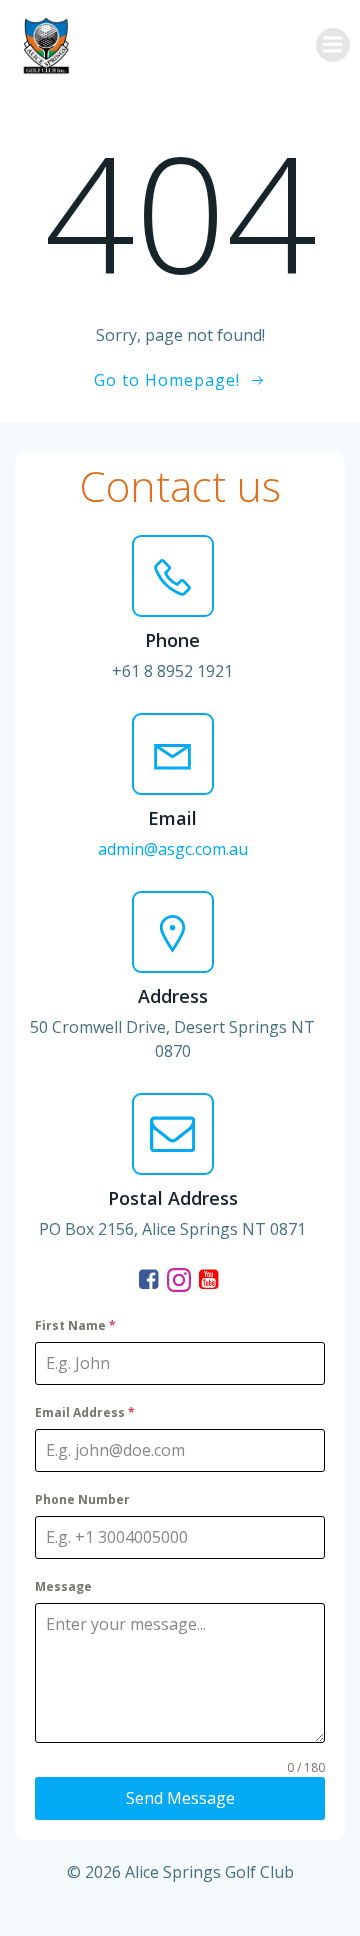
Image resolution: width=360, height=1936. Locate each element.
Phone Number (82, 1499)
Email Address (85, 1412)
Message (63, 1586)
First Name (75, 1325)
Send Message (180, 1798)
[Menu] (333, 45)
